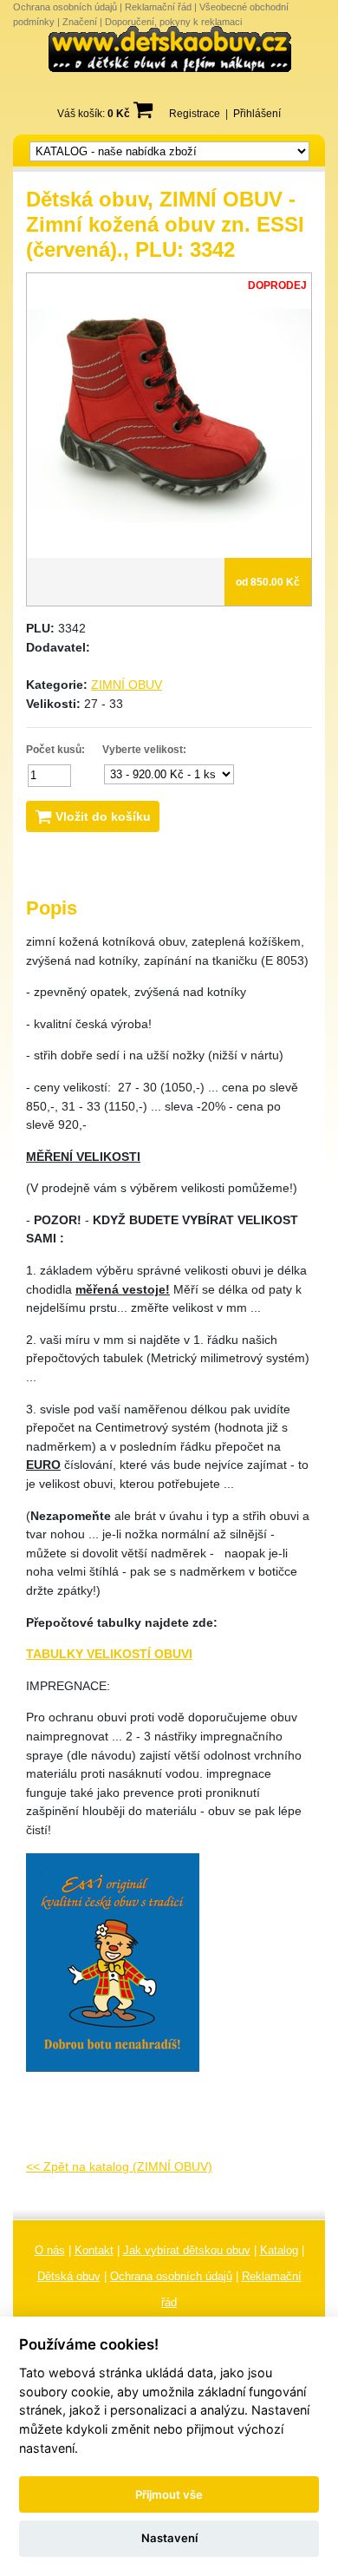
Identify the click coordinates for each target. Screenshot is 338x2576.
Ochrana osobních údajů (65, 7)
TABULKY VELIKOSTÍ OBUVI (109, 1654)
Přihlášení (257, 114)
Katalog (279, 2250)
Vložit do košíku (101, 816)
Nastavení (169, 2538)
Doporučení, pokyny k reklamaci (173, 22)
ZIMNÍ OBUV (127, 685)
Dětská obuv (69, 2276)
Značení (80, 22)
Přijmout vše (169, 2494)
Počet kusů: (55, 750)
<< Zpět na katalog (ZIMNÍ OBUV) (119, 2166)
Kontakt (94, 2250)
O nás (50, 2250)
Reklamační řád (158, 7)
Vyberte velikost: (144, 750)
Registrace (195, 114)
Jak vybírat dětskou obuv (187, 2250)
